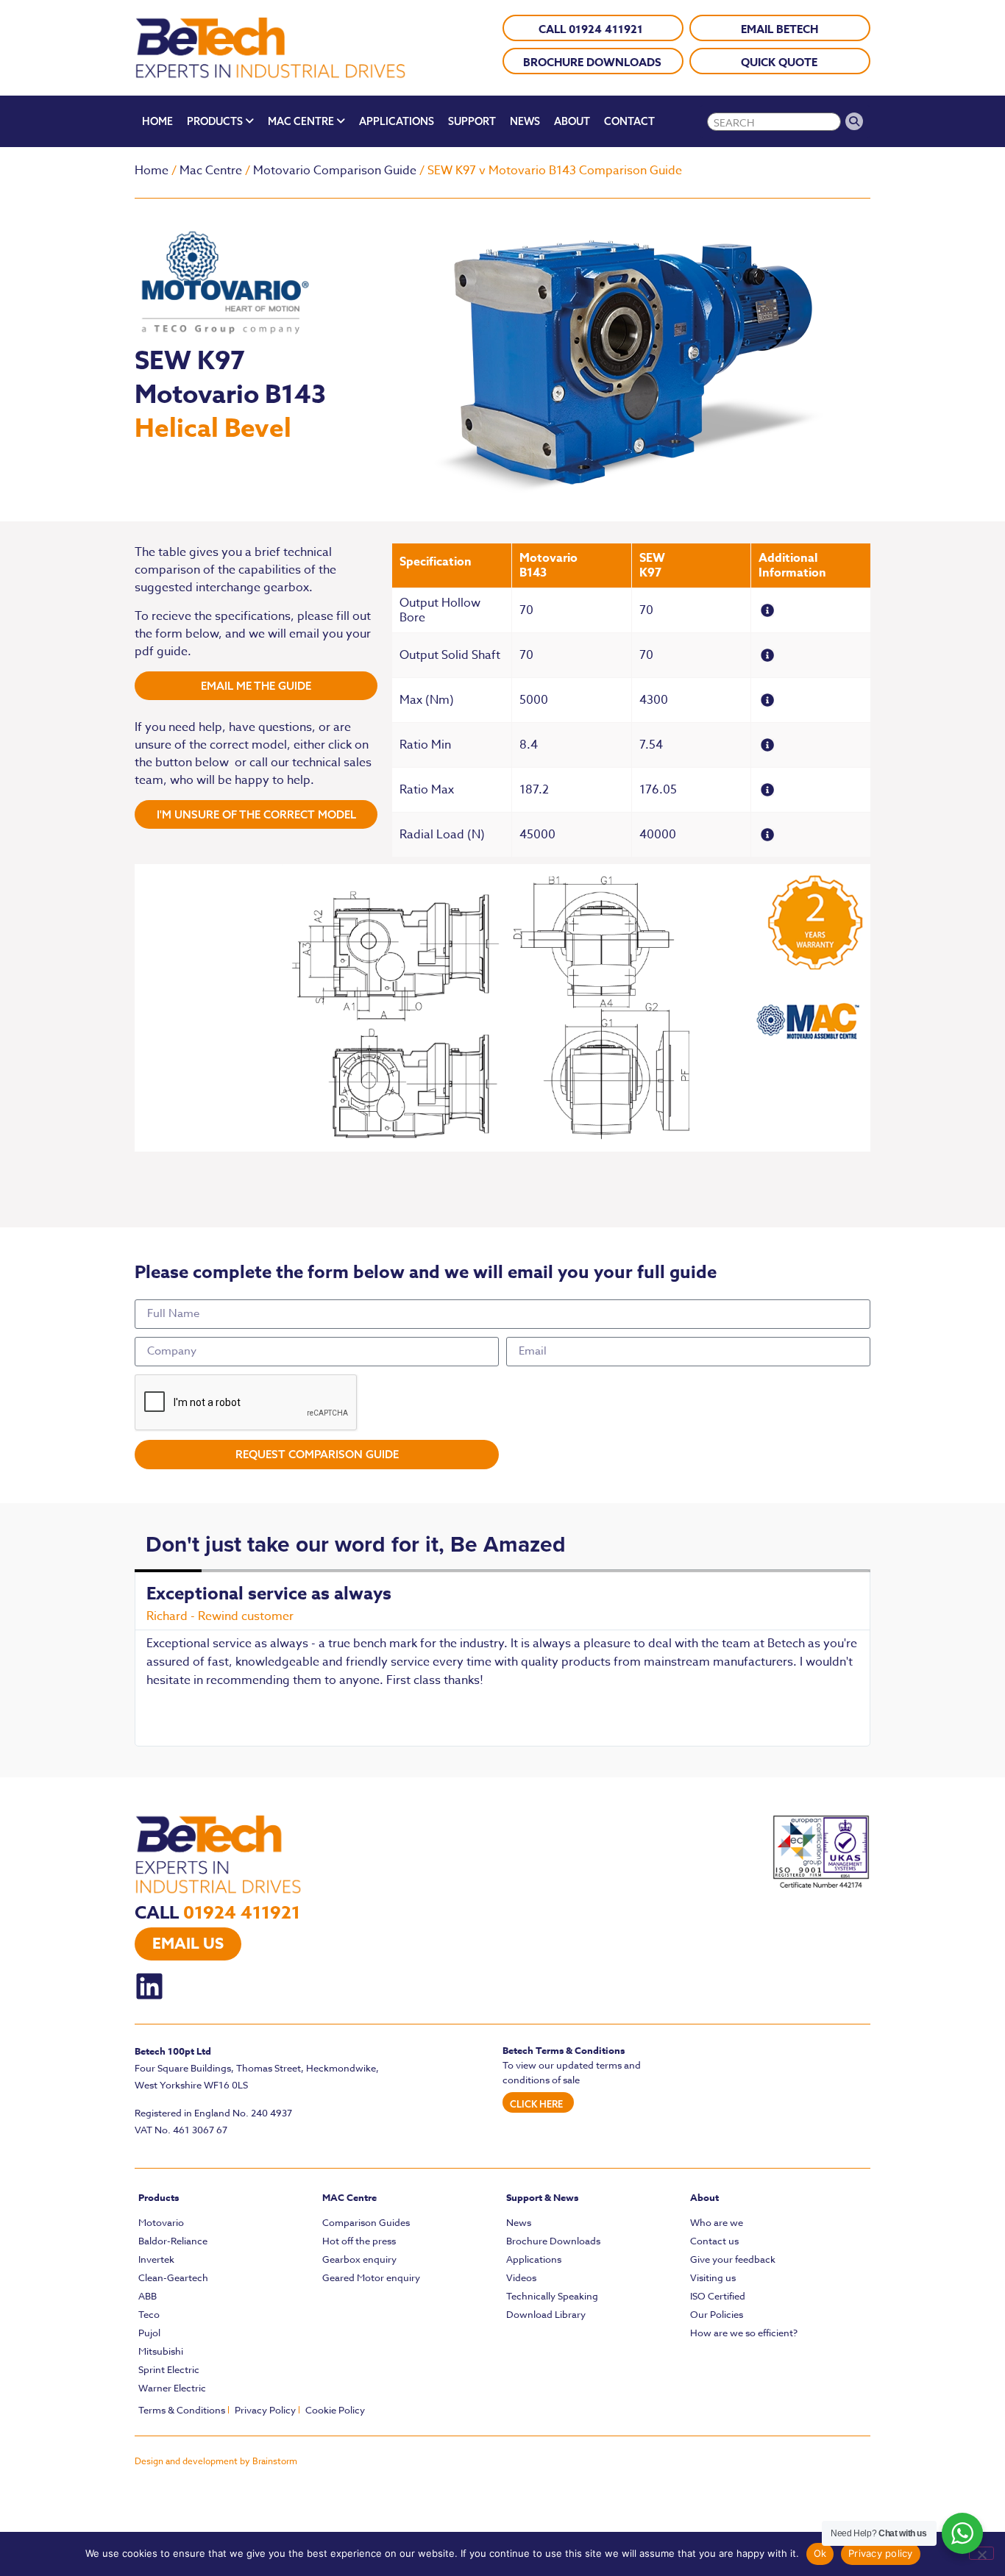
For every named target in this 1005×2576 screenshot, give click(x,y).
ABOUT (572, 121)
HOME (157, 121)
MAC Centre (349, 2197)
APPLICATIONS (397, 121)
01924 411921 (242, 1913)
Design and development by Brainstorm (216, 2461)
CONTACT (629, 121)
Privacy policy (881, 2553)
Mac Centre (211, 171)
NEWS (525, 121)
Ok (820, 2553)
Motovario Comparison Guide (335, 171)
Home (152, 171)
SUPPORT (472, 121)
